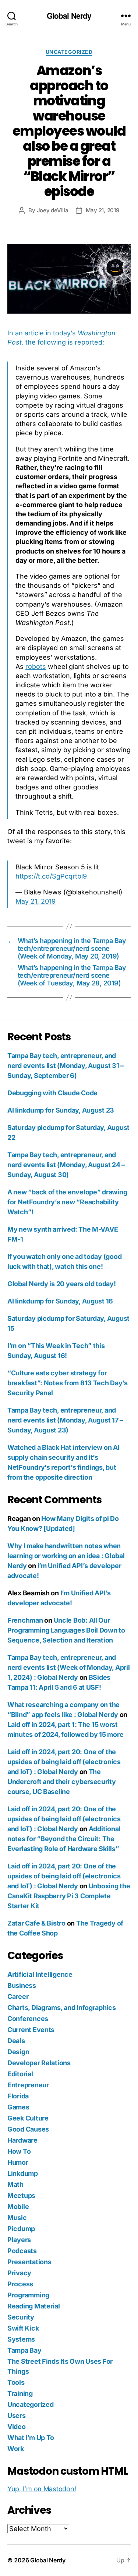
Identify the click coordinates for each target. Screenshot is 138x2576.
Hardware (22, 2140)
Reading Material (34, 2306)
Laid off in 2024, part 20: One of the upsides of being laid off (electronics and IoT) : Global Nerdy (64, 1762)
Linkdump (23, 2173)
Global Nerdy (69, 16)
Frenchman (25, 1620)
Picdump (21, 2229)
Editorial (20, 2074)
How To (19, 2151)
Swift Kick (23, 2328)
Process (20, 2284)
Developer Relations (39, 2063)
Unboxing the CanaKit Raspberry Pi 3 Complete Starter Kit (69, 1896)
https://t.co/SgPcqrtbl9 (51, 876)
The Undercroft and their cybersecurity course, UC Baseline (62, 1782)
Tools (16, 2382)
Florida (18, 2096)
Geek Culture (28, 2118)
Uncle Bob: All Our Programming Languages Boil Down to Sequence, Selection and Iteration (66, 1630)
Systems (21, 2339)
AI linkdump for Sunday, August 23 (61, 1110)
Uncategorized (69, 52)
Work (16, 2449)
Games (18, 2107)
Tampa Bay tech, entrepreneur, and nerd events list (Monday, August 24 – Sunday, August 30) (66, 1165)
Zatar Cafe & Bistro (36, 1923)
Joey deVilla (53, 210)
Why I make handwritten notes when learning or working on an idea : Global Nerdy (66, 1556)
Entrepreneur (28, 2085)
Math (15, 2184)
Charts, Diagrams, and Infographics (62, 2008)
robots (36, 666)
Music (17, 2218)
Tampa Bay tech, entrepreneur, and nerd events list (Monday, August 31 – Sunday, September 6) (66, 1066)
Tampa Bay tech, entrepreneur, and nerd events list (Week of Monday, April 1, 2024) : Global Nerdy (68, 1667)
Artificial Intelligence (40, 1974)
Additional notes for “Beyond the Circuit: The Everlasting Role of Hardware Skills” (64, 1839)
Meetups (21, 2195)
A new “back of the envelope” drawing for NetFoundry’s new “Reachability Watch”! (67, 1202)
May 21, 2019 (102, 210)
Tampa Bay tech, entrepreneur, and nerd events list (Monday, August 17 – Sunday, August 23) (65, 1420)
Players (19, 2240)
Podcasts (22, 2251)
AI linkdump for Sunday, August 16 (60, 1301)
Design (18, 2052)
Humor (18, 2162)
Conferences (28, 2019)
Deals (16, 2041)
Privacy (19, 2273)
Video (17, 2427)
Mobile (18, 2207)
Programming (28, 2295)
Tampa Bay (24, 2350)
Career (18, 1996)
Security (21, 2317)
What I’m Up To (31, 2438)
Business (22, 1985)
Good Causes (28, 2129)
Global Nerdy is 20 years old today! (62, 1284)
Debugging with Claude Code (52, 1093)
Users (17, 2416)
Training (20, 2393)
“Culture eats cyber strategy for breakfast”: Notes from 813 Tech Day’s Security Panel (68, 1383)
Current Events (31, 2030)
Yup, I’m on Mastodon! (42, 2489)
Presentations (29, 2262)
